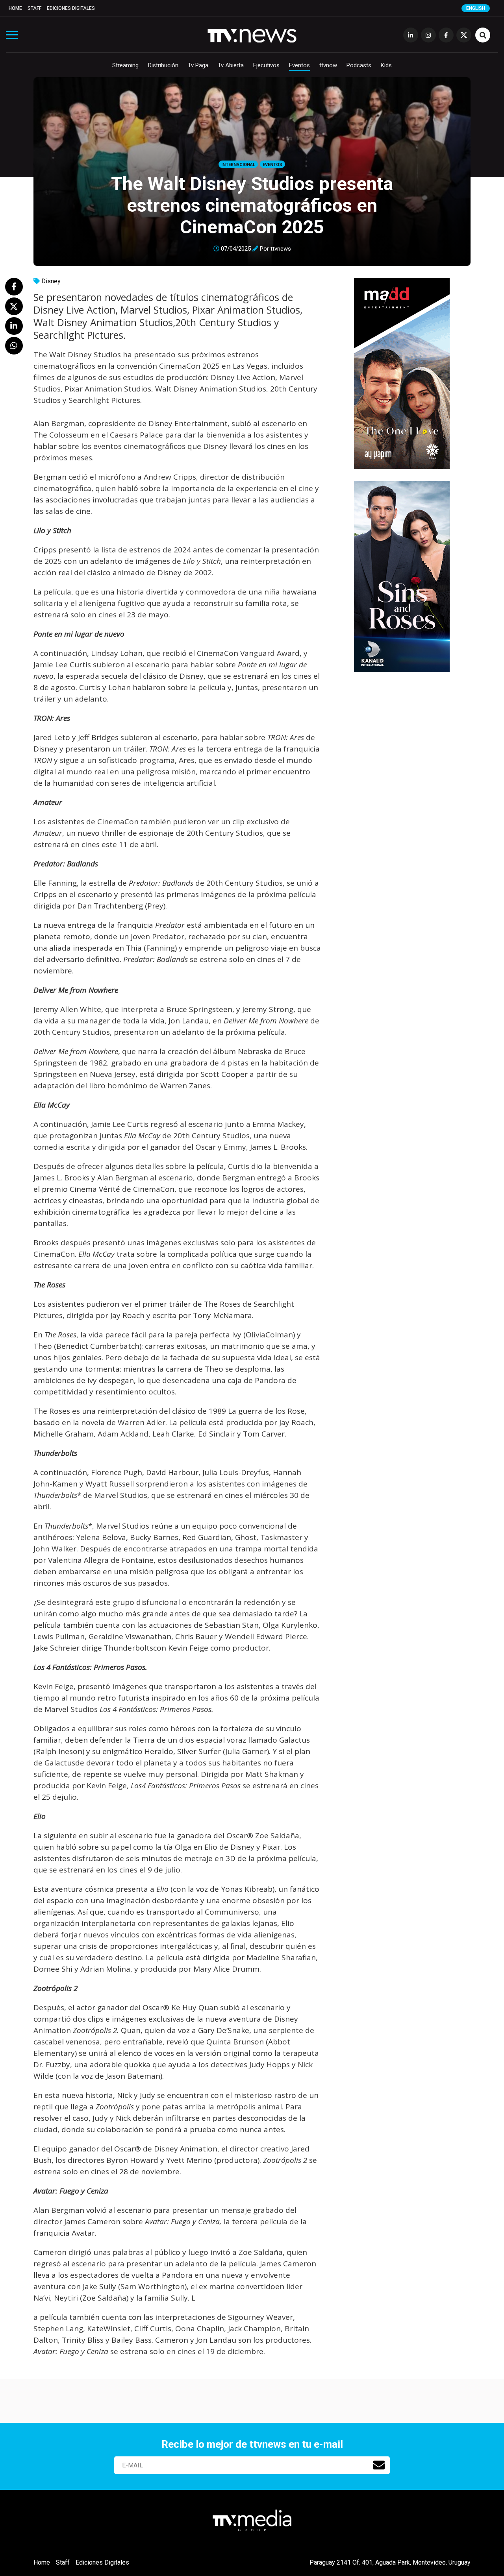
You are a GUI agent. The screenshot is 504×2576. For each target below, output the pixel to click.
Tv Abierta (231, 65)
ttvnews (281, 249)
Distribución (163, 65)
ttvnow (328, 65)
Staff (34, 8)
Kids (386, 65)
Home (15, 8)
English (476, 8)
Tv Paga (198, 65)
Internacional (238, 165)
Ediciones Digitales (71, 8)
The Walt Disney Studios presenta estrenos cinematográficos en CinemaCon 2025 (252, 205)
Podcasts (359, 65)
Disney (51, 281)
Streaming (125, 65)
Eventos (299, 65)
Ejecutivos (266, 65)
